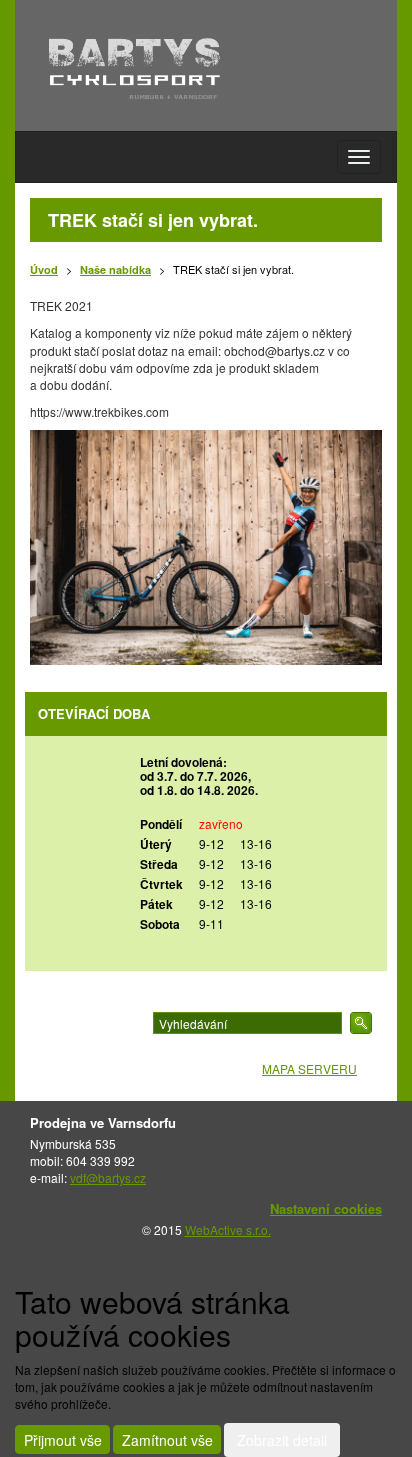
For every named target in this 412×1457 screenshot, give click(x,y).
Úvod (44, 269)
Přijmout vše (63, 1440)
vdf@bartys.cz (108, 1177)
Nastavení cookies (326, 1208)
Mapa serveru (309, 1068)
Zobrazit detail (282, 1440)
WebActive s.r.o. (228, 1229)
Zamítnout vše (167, 1440)
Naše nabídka (115, 269)
